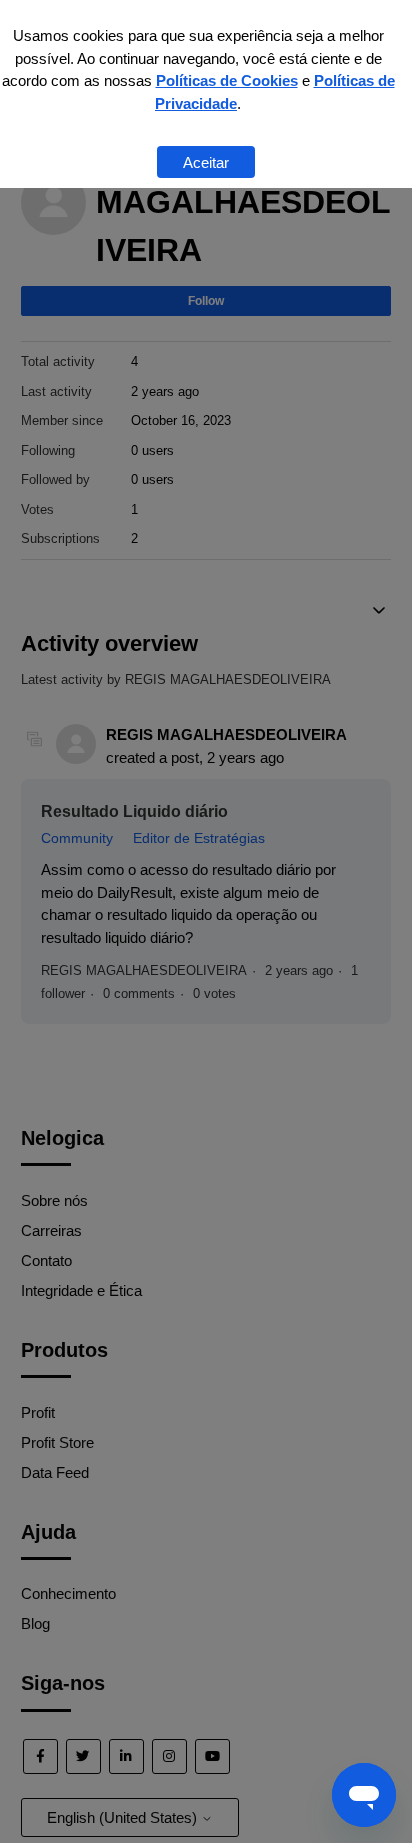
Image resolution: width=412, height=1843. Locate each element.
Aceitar (206, 162)
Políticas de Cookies (227, 80)
